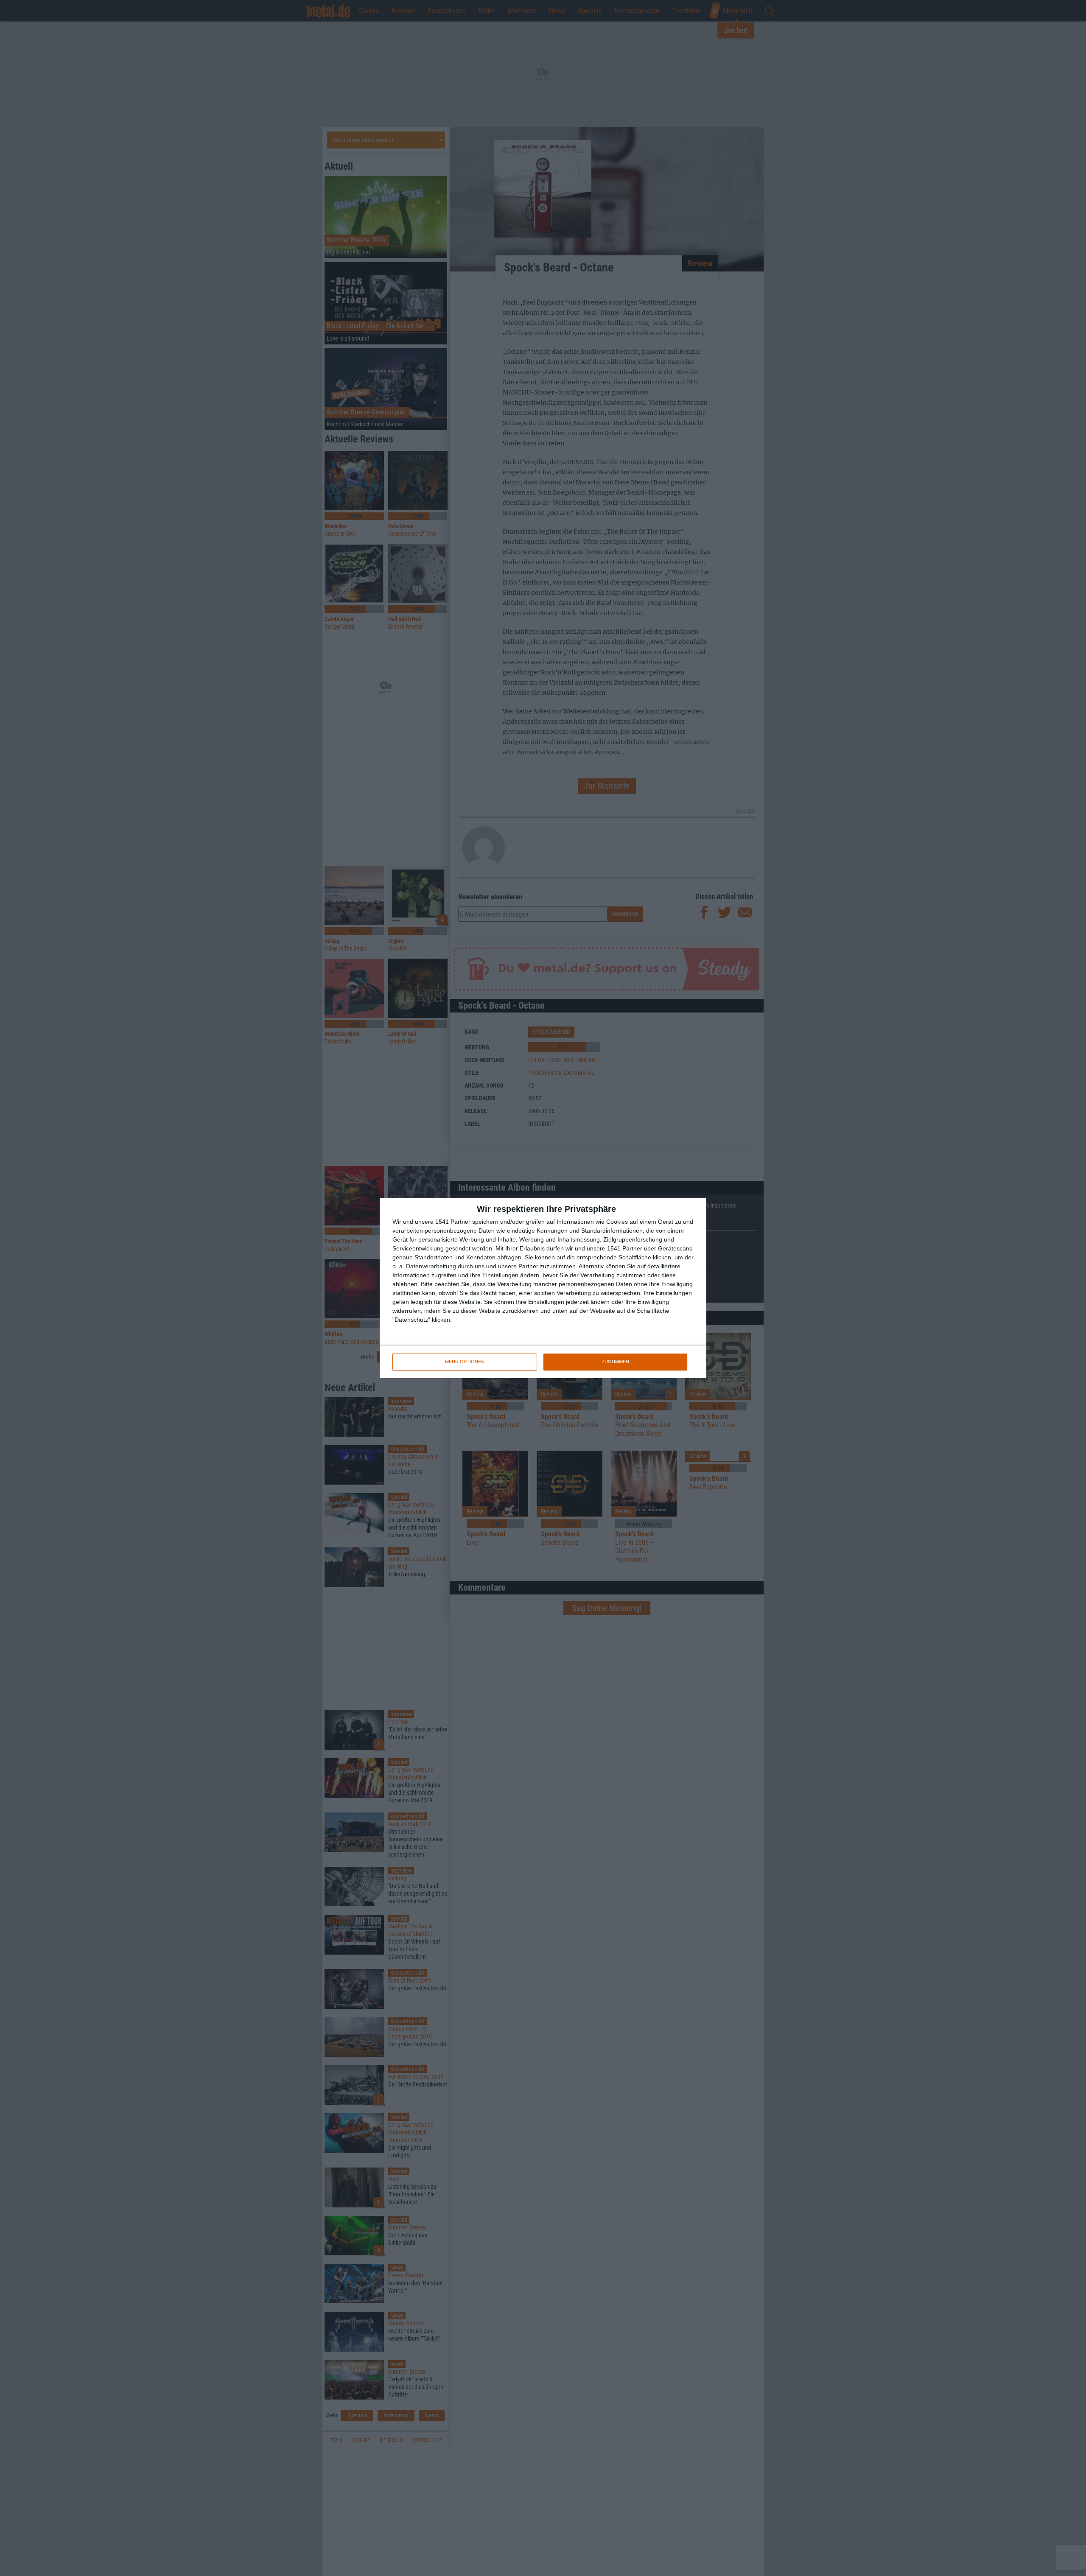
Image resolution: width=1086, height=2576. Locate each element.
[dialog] (543, 1288)
